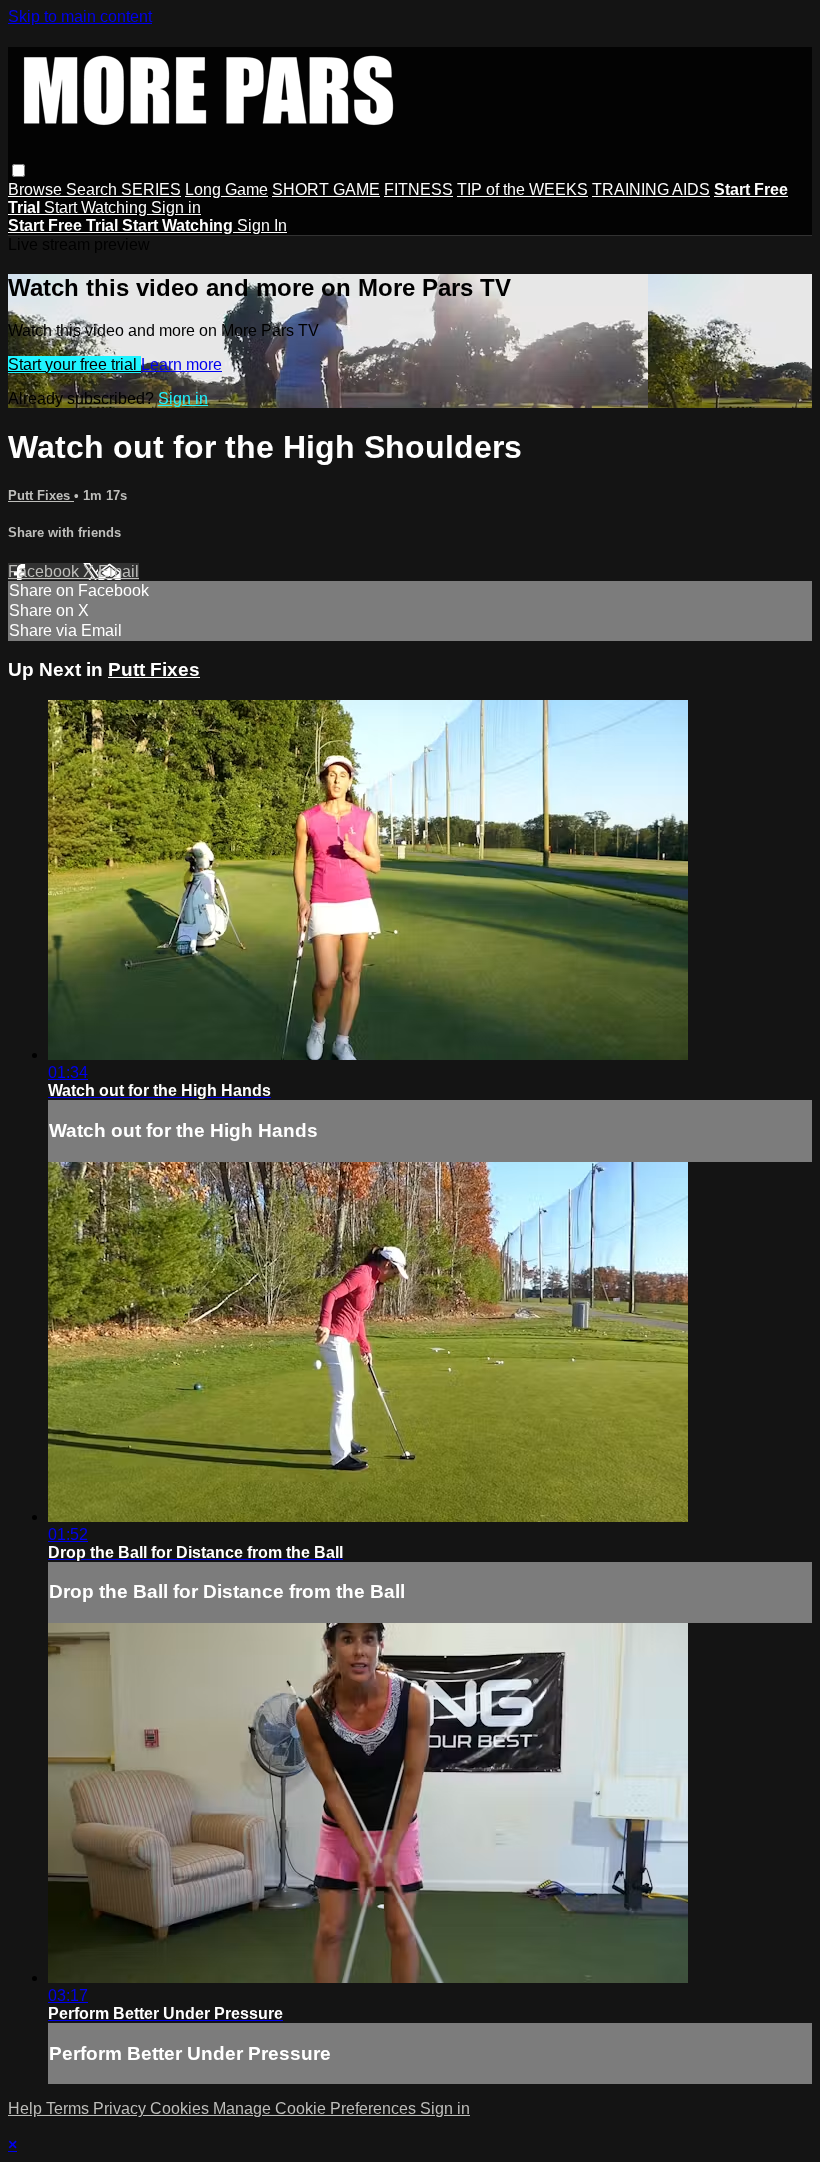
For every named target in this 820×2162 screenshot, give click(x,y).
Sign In (262, 225)
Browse (37, 189)
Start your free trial (74, 364)
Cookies (181, 2108)
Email (118, 571)
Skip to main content (80, 16)
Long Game (226, 189)
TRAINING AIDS (651, 189)
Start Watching (97, 207)
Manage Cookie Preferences (316, 2108)
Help (27, 2108)
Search (93, 189)
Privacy (121, 2108)
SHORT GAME (326, 189)
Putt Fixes (41, 495)
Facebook (45, 571)
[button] (18, 170)
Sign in (176, 207)
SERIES (151, 189)
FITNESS (418, 189)
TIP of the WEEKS (522, 189)
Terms (69, 2108)
